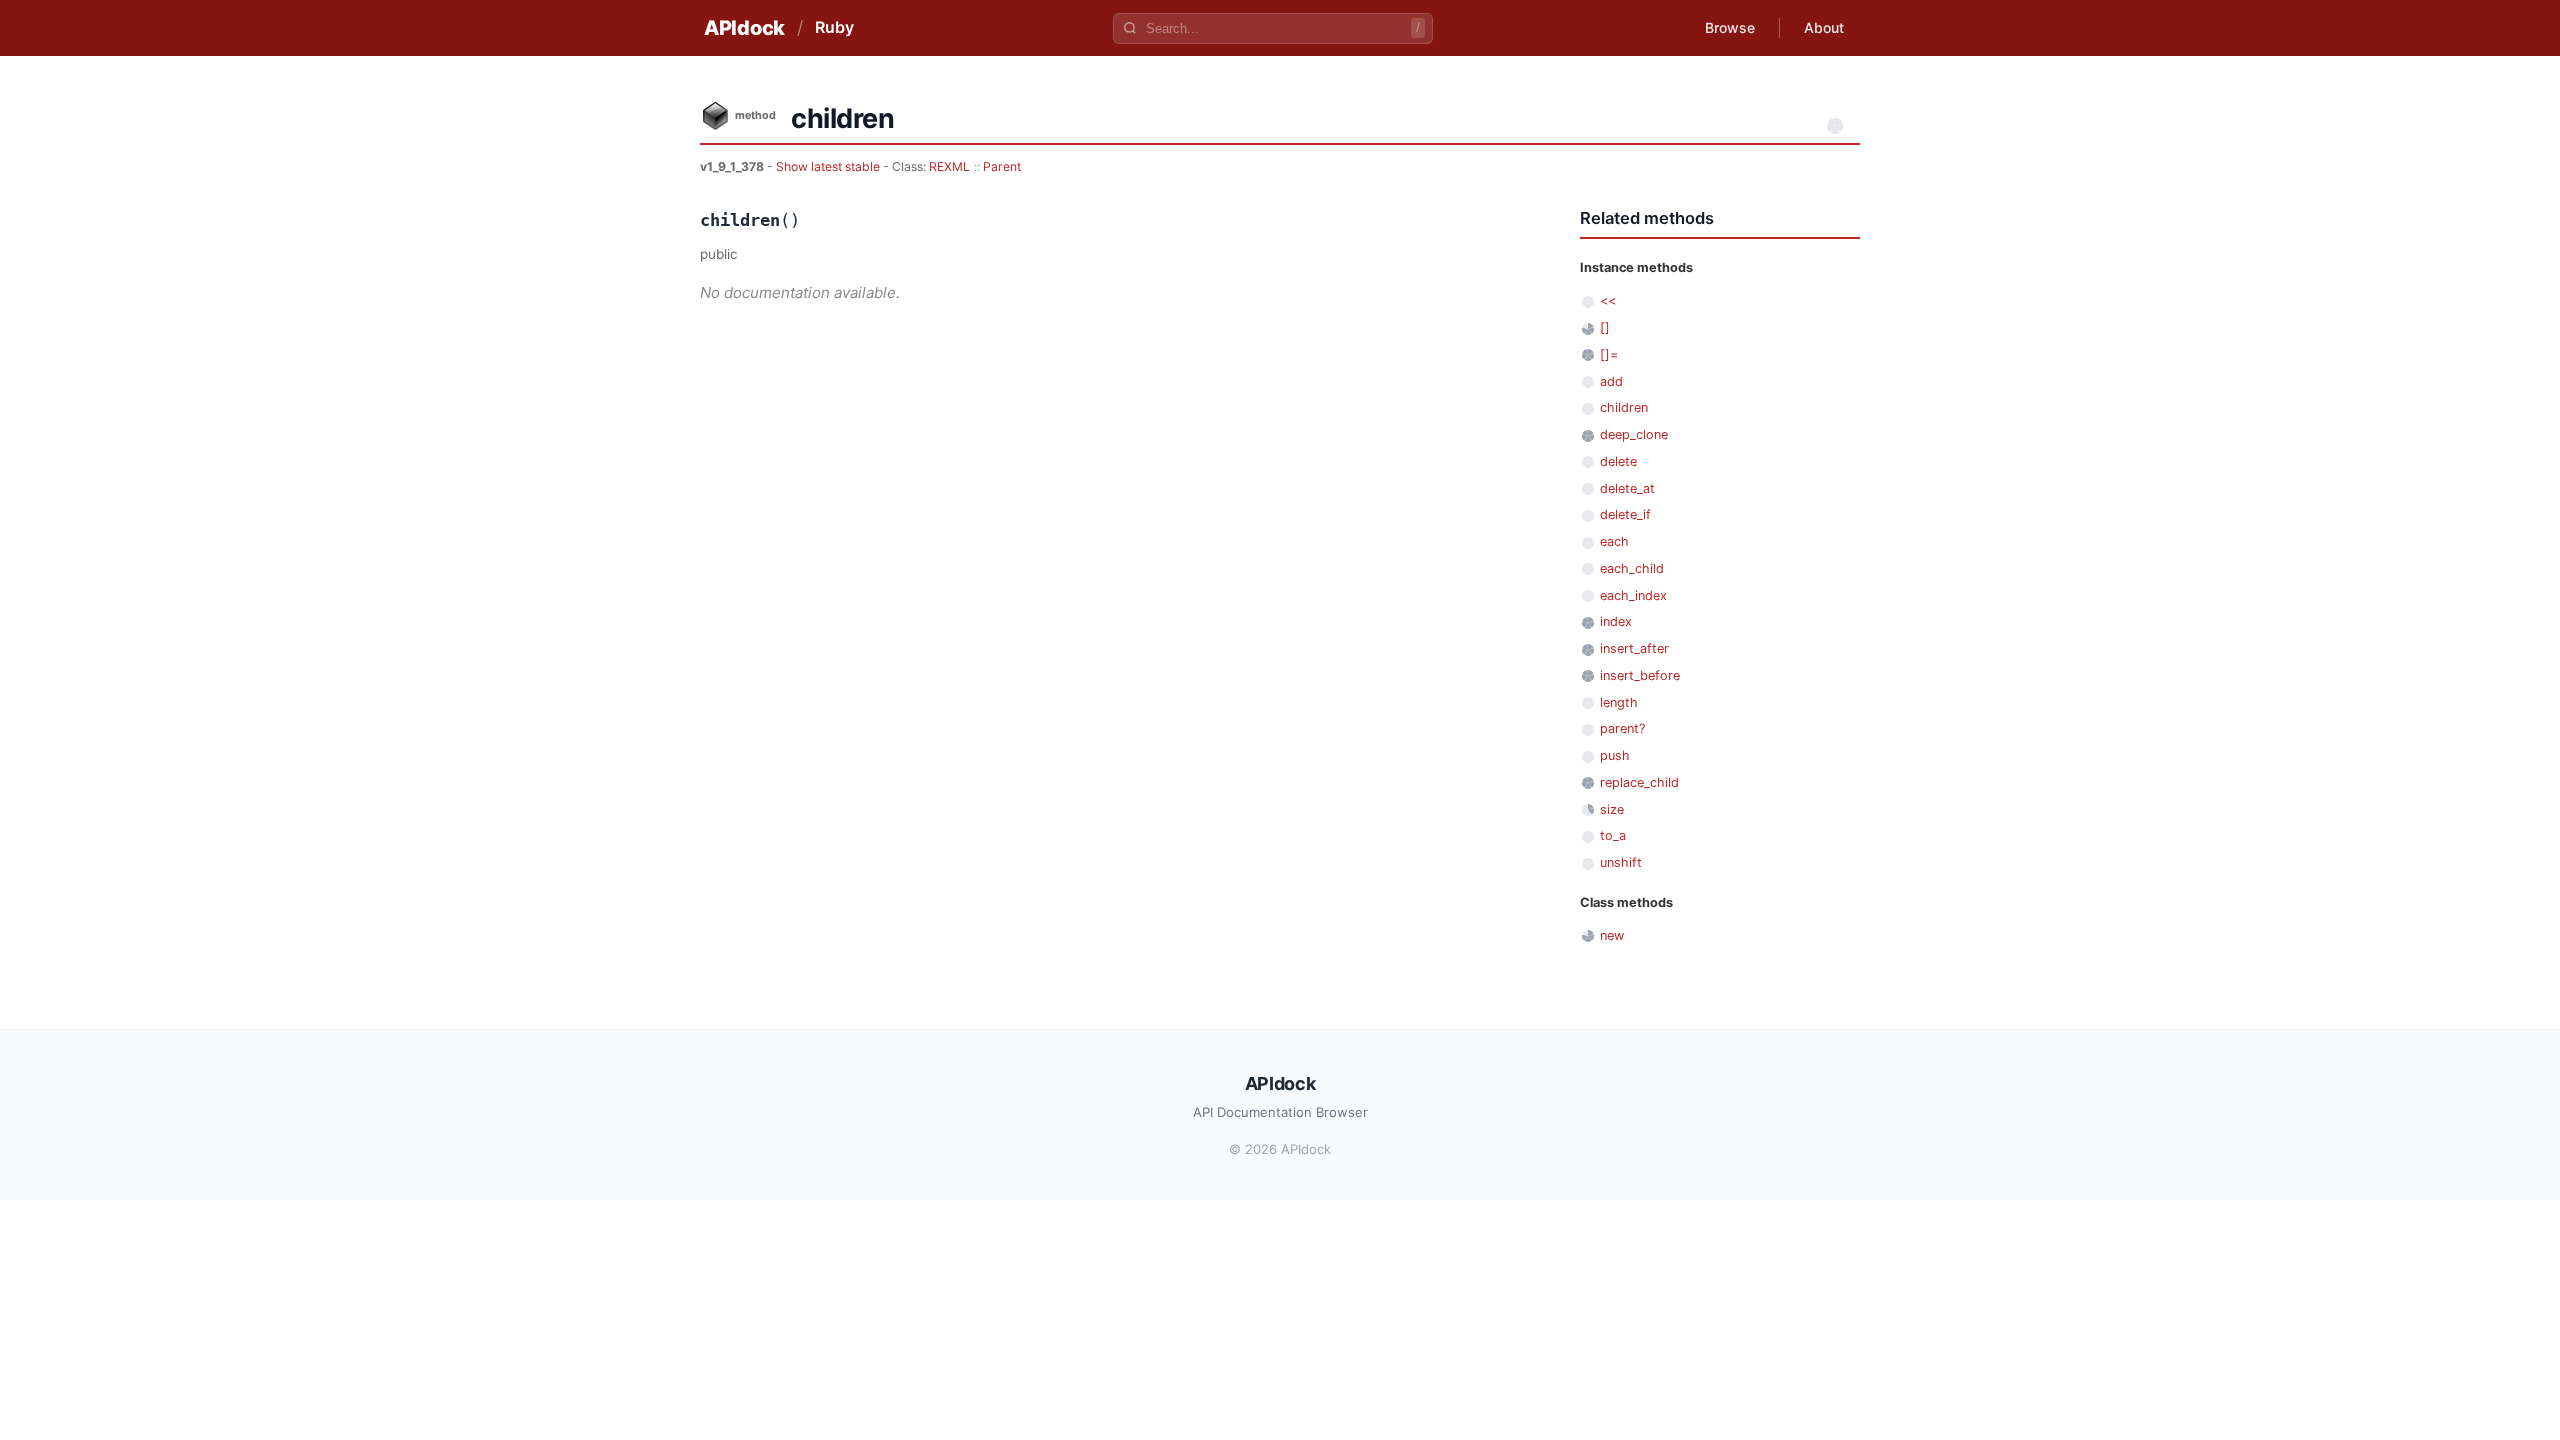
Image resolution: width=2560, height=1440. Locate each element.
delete (1618, 461)
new (1612, 935)
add (1611, 381)
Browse (1730, 27)
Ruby (834, 27)
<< (1608, 300)
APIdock (744, 28)
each (1614, 541)
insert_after (1634, 648)
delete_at (1627, 488)
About (1824, 27)
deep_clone (1634, 434)
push (1615, 755)
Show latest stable (829, 166)
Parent (1002, 166)
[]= (1609, 354)
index (1616, 621)
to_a (1613, 835)
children (1624, 407)
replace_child (1639, 782)
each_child (1632, 568)
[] (1605, 327)
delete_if (1625, 514)
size (1612, 809)
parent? (1622, 728)
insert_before (1640, 675)
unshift (1621, 862)
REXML (949, 166)
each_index (1633, 595)
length (1619, 702)
